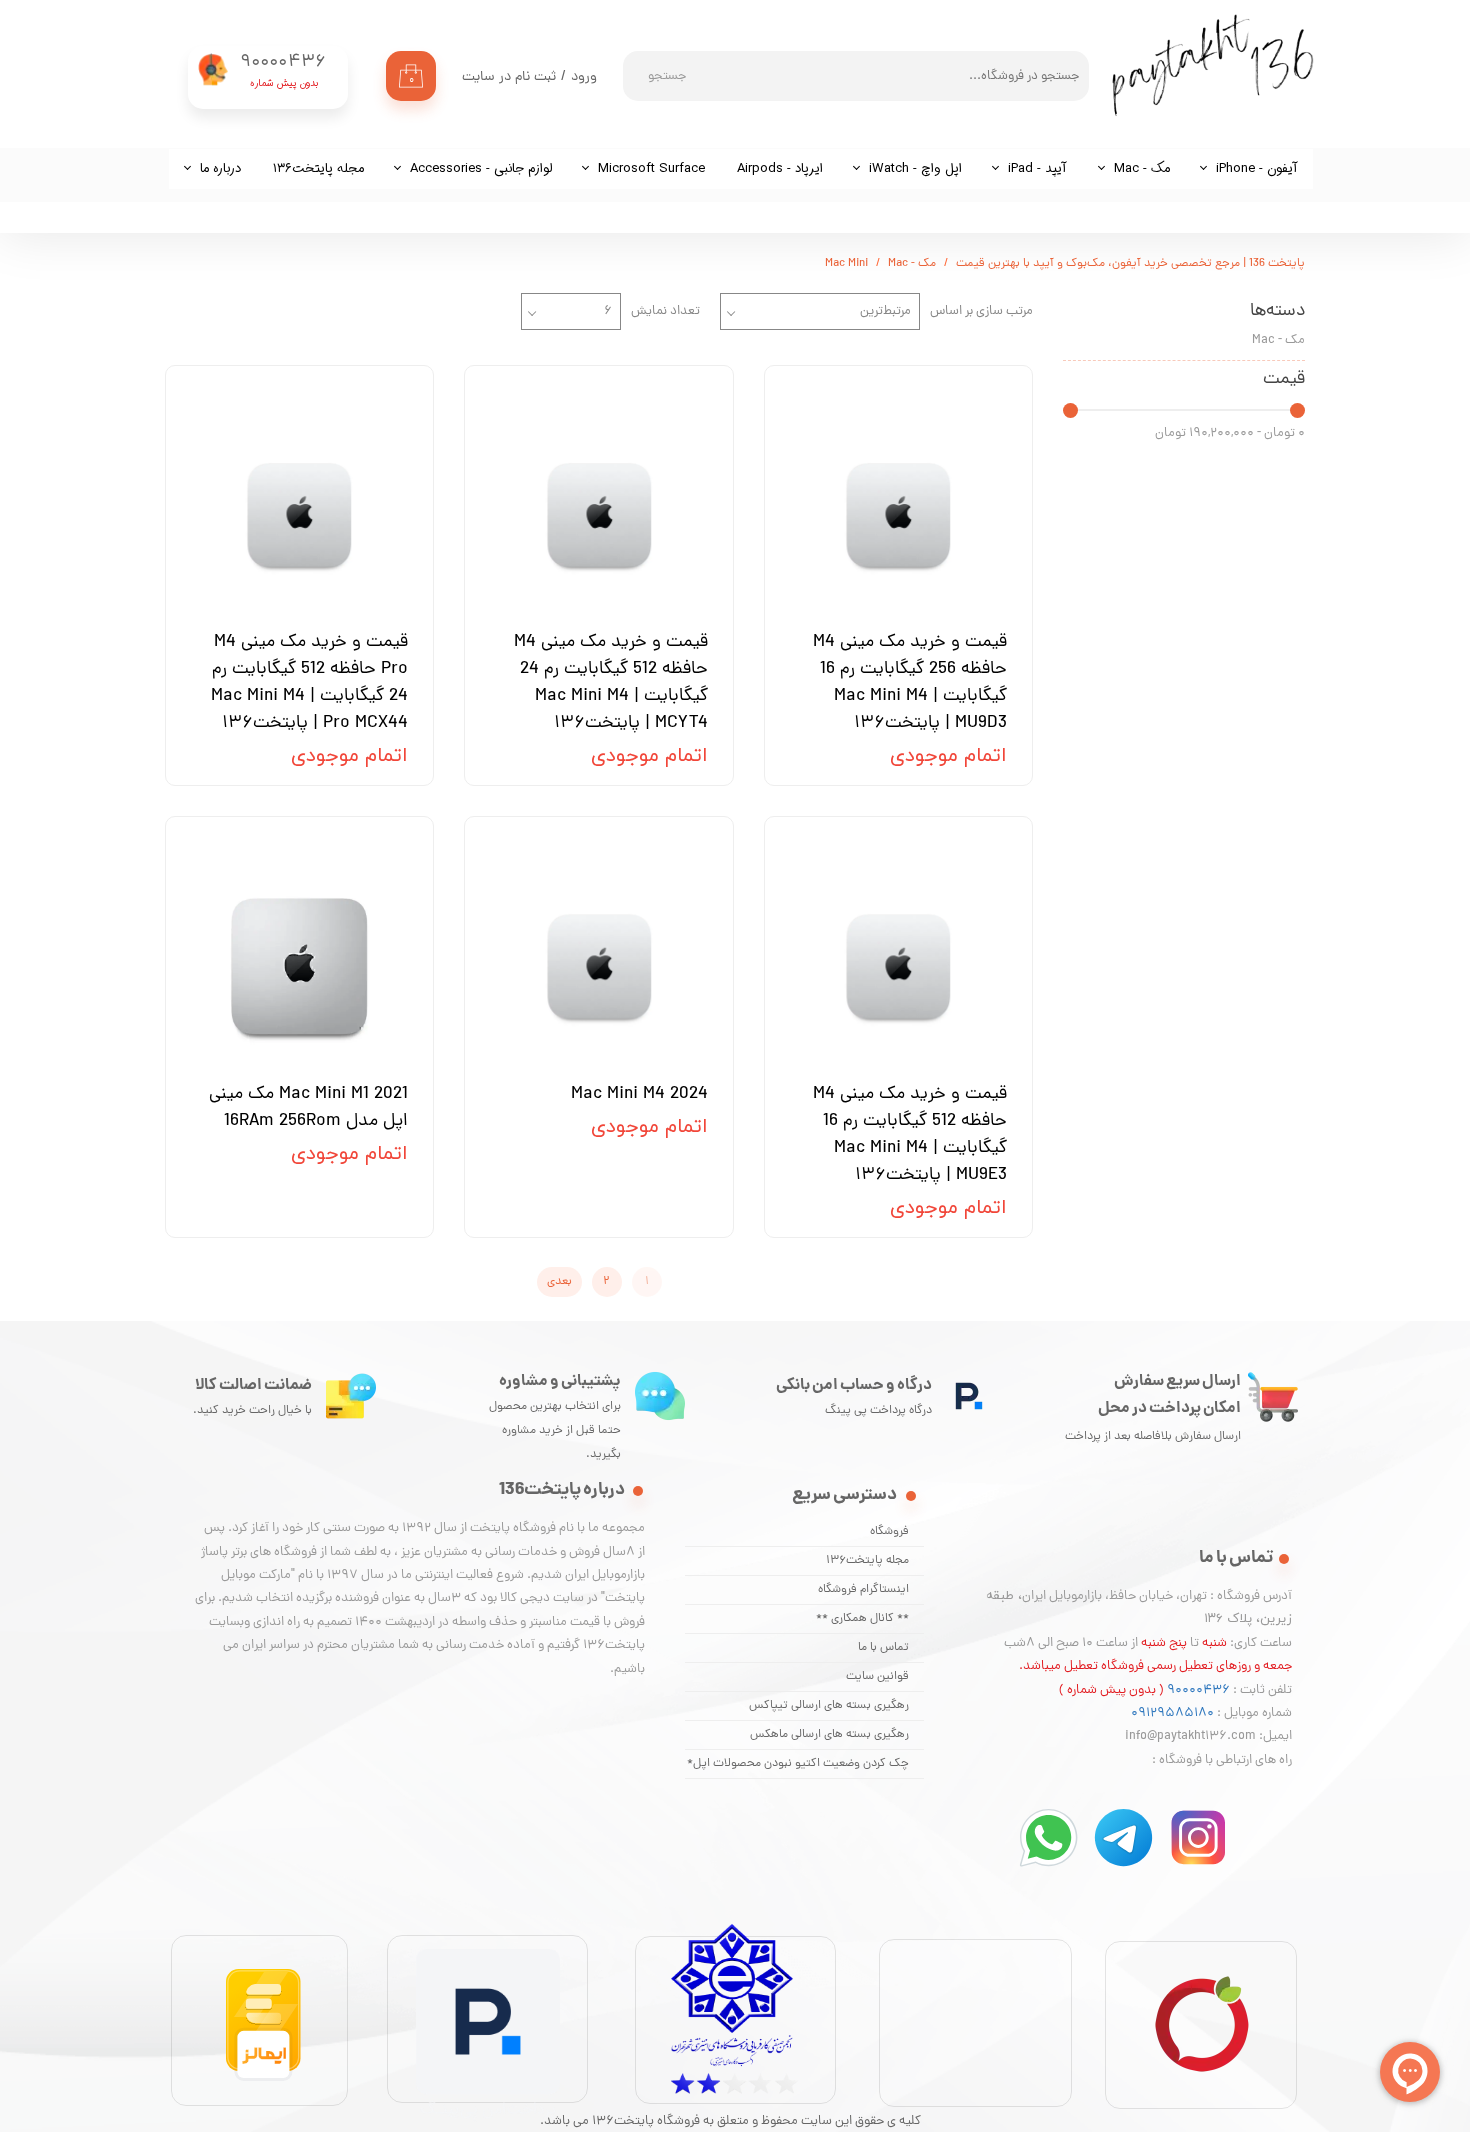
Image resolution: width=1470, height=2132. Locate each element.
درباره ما (220, 168)
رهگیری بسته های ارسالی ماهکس (829, 1735)
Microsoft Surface (651, 168)
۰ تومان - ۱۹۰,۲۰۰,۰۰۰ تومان (1230, 433)
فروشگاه (889, 1532)
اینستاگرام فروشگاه (863, 1590)
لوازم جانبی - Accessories (481, 168)
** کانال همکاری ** (862, 1619)
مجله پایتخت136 (867, 1561)
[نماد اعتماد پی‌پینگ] (488, 2118)
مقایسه (979, 395)
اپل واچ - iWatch (915, 168)
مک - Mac (1142, 168)
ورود (584, 77)
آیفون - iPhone (1257, 168)
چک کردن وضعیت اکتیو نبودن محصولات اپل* (798, 1764)
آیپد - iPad (1037, 168)
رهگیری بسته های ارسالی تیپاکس (829, 1706)
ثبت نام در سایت (509, 77)
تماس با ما (883, 1648)
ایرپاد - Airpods (780, 168)
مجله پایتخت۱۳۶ (318, 168)
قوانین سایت (877, 1677)
